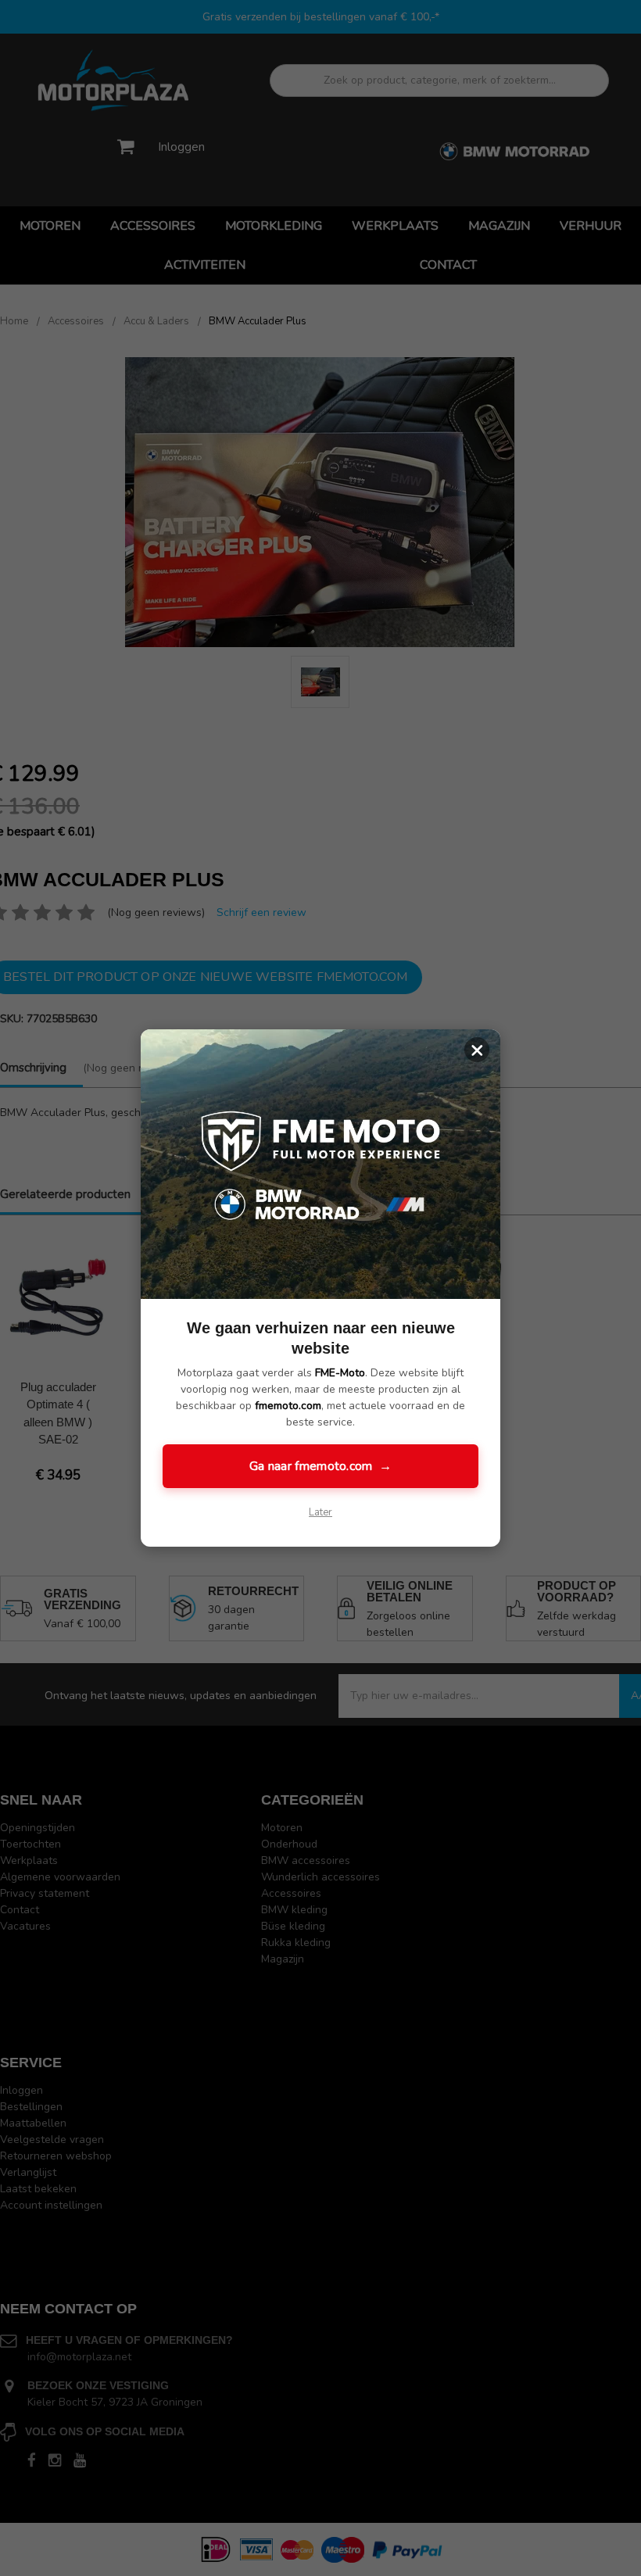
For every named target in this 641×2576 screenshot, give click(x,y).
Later (320, 1512)
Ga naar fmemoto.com (320, 1466)
